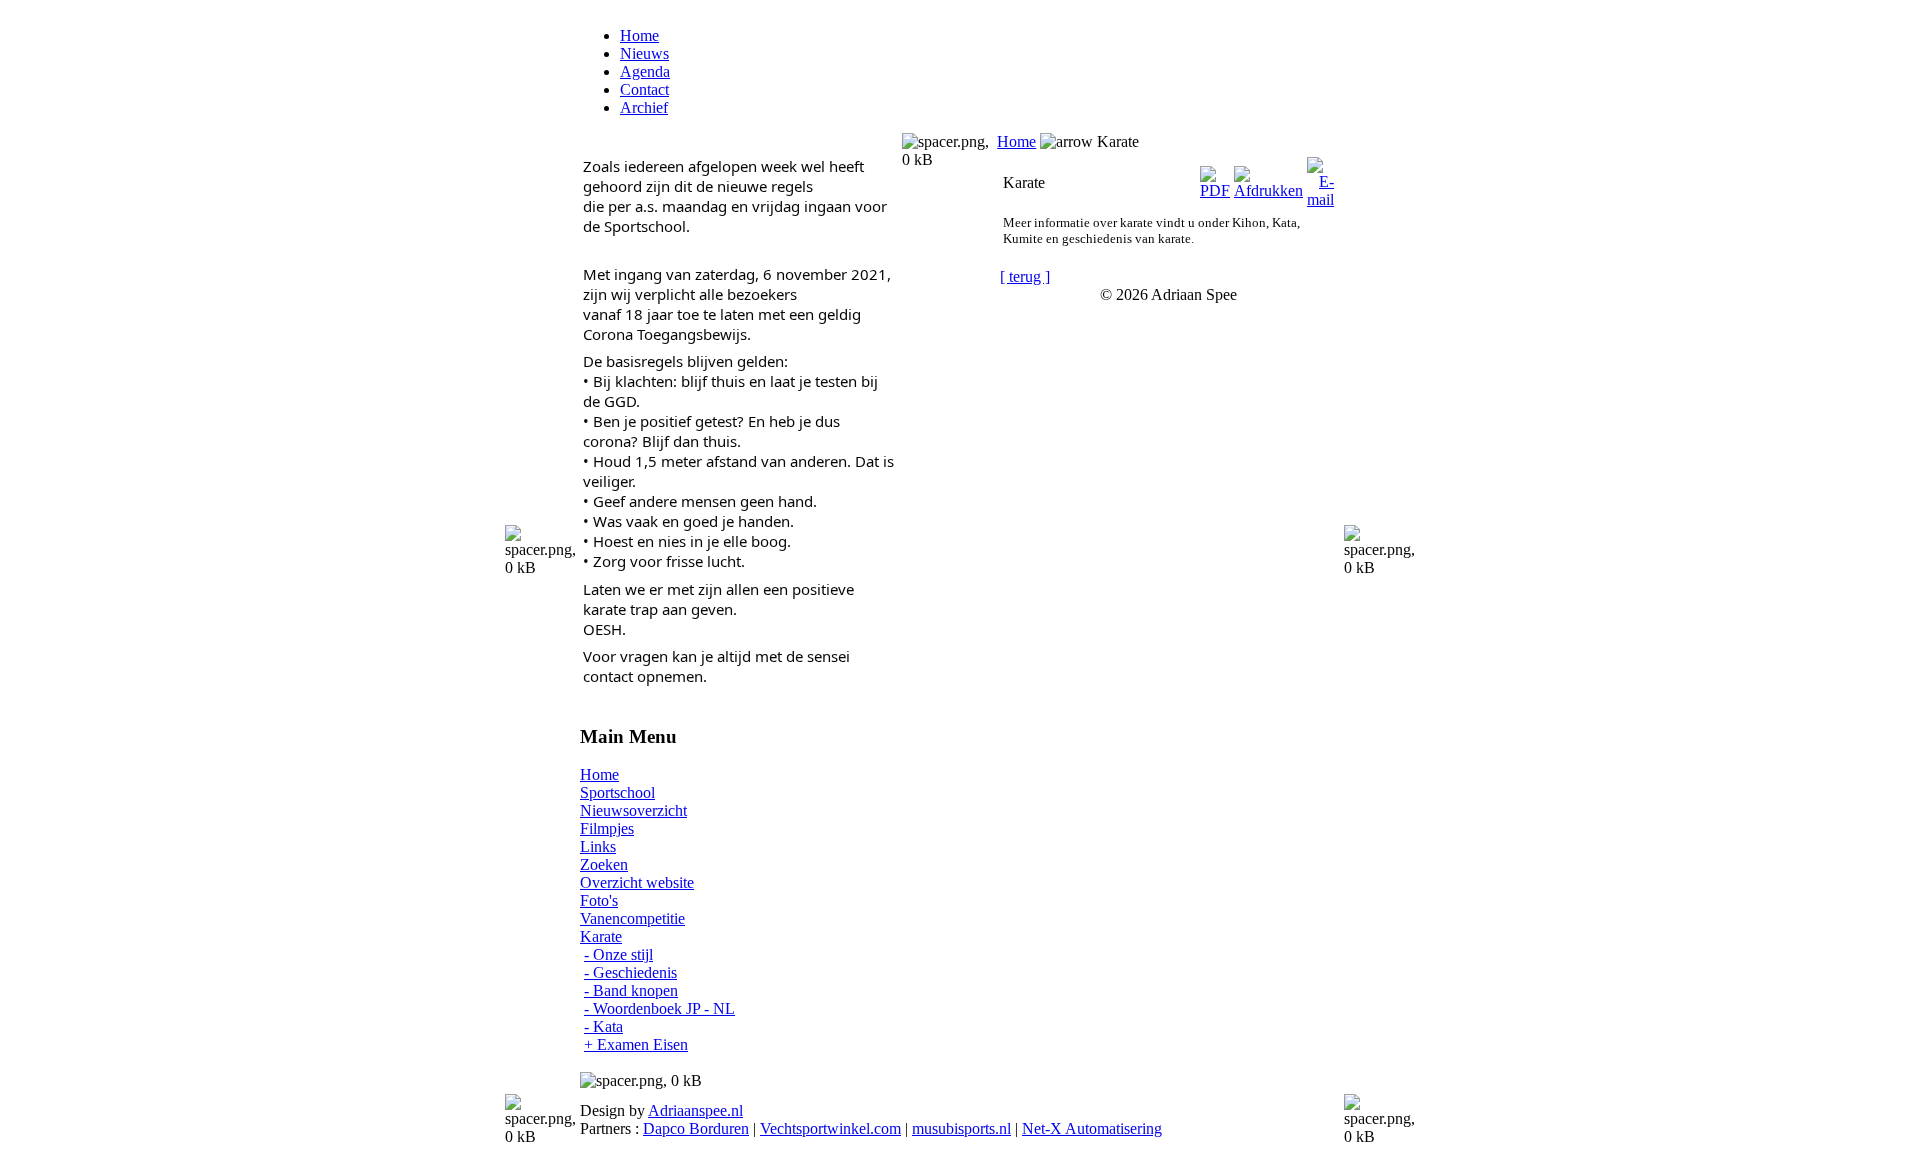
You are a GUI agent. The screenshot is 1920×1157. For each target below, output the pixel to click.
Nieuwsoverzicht (633, 810)
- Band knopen (631, 990)
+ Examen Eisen (636, 1044)
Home (639, 35)
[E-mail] (1320, 177)
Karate (601, 936)
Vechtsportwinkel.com (830, 1128)
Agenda (645, 71)
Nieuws (644, 53)
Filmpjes (607, 828)
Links (598, 846)
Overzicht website (637, 882)
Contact (644, 89)
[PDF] (1215, 177)
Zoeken (604, 864)
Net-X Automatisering (1092, 1128)
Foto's (599, 900)
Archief (644, 107)
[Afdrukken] (1268, 177)
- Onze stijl (618, 954)
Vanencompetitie (632, 918)
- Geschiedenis (630, 972)
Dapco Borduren (696, 1128)
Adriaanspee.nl (695, 1110)
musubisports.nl (961, 1128)
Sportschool (617, 792)
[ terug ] (1025, 276)
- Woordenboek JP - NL (659, 1008)
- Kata (603, 1026)
